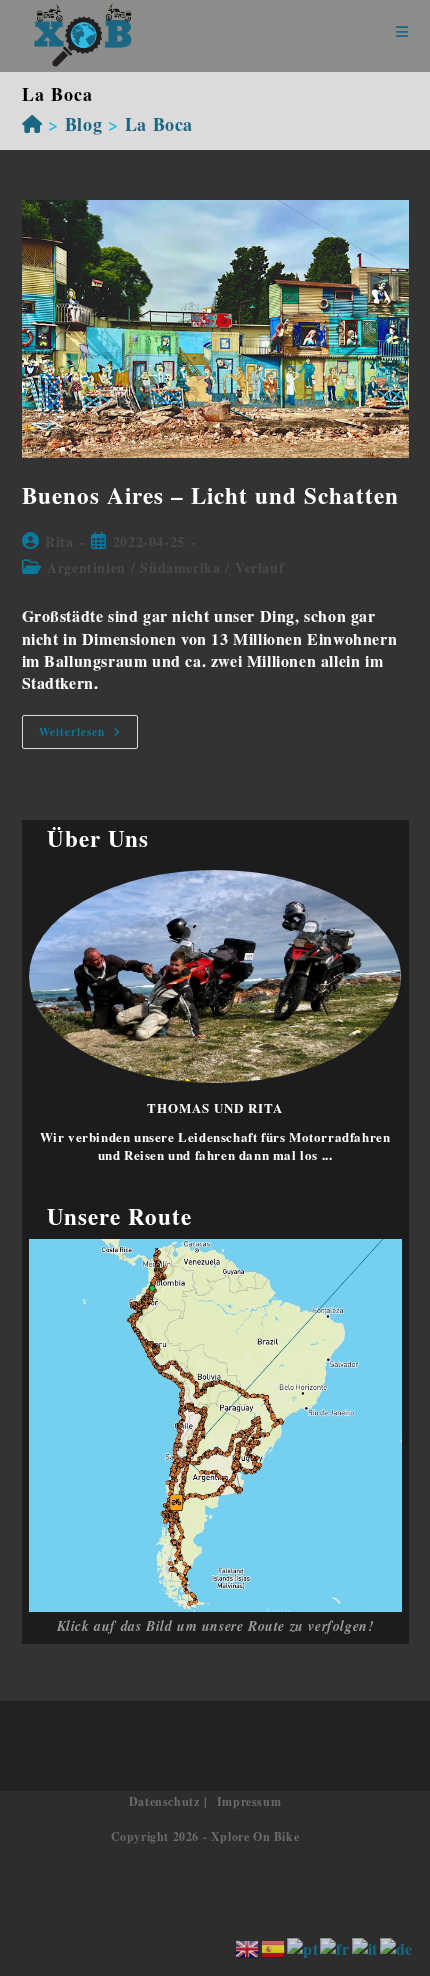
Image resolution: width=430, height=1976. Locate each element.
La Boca (159, 124)
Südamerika (180, 567)
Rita (59, 541)
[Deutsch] (397, 1946)
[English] (248, 1946)
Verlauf (259, 567)
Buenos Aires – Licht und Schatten (210, 495)
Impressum (249, 1801)
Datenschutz (164, 1801)
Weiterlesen (88, 735)
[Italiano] (366, 1946)
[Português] (303, 1946)
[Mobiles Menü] (402, 32)
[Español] (274, 1946)
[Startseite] (32, 124)
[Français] (335, 1946)
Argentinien (86, 567)
